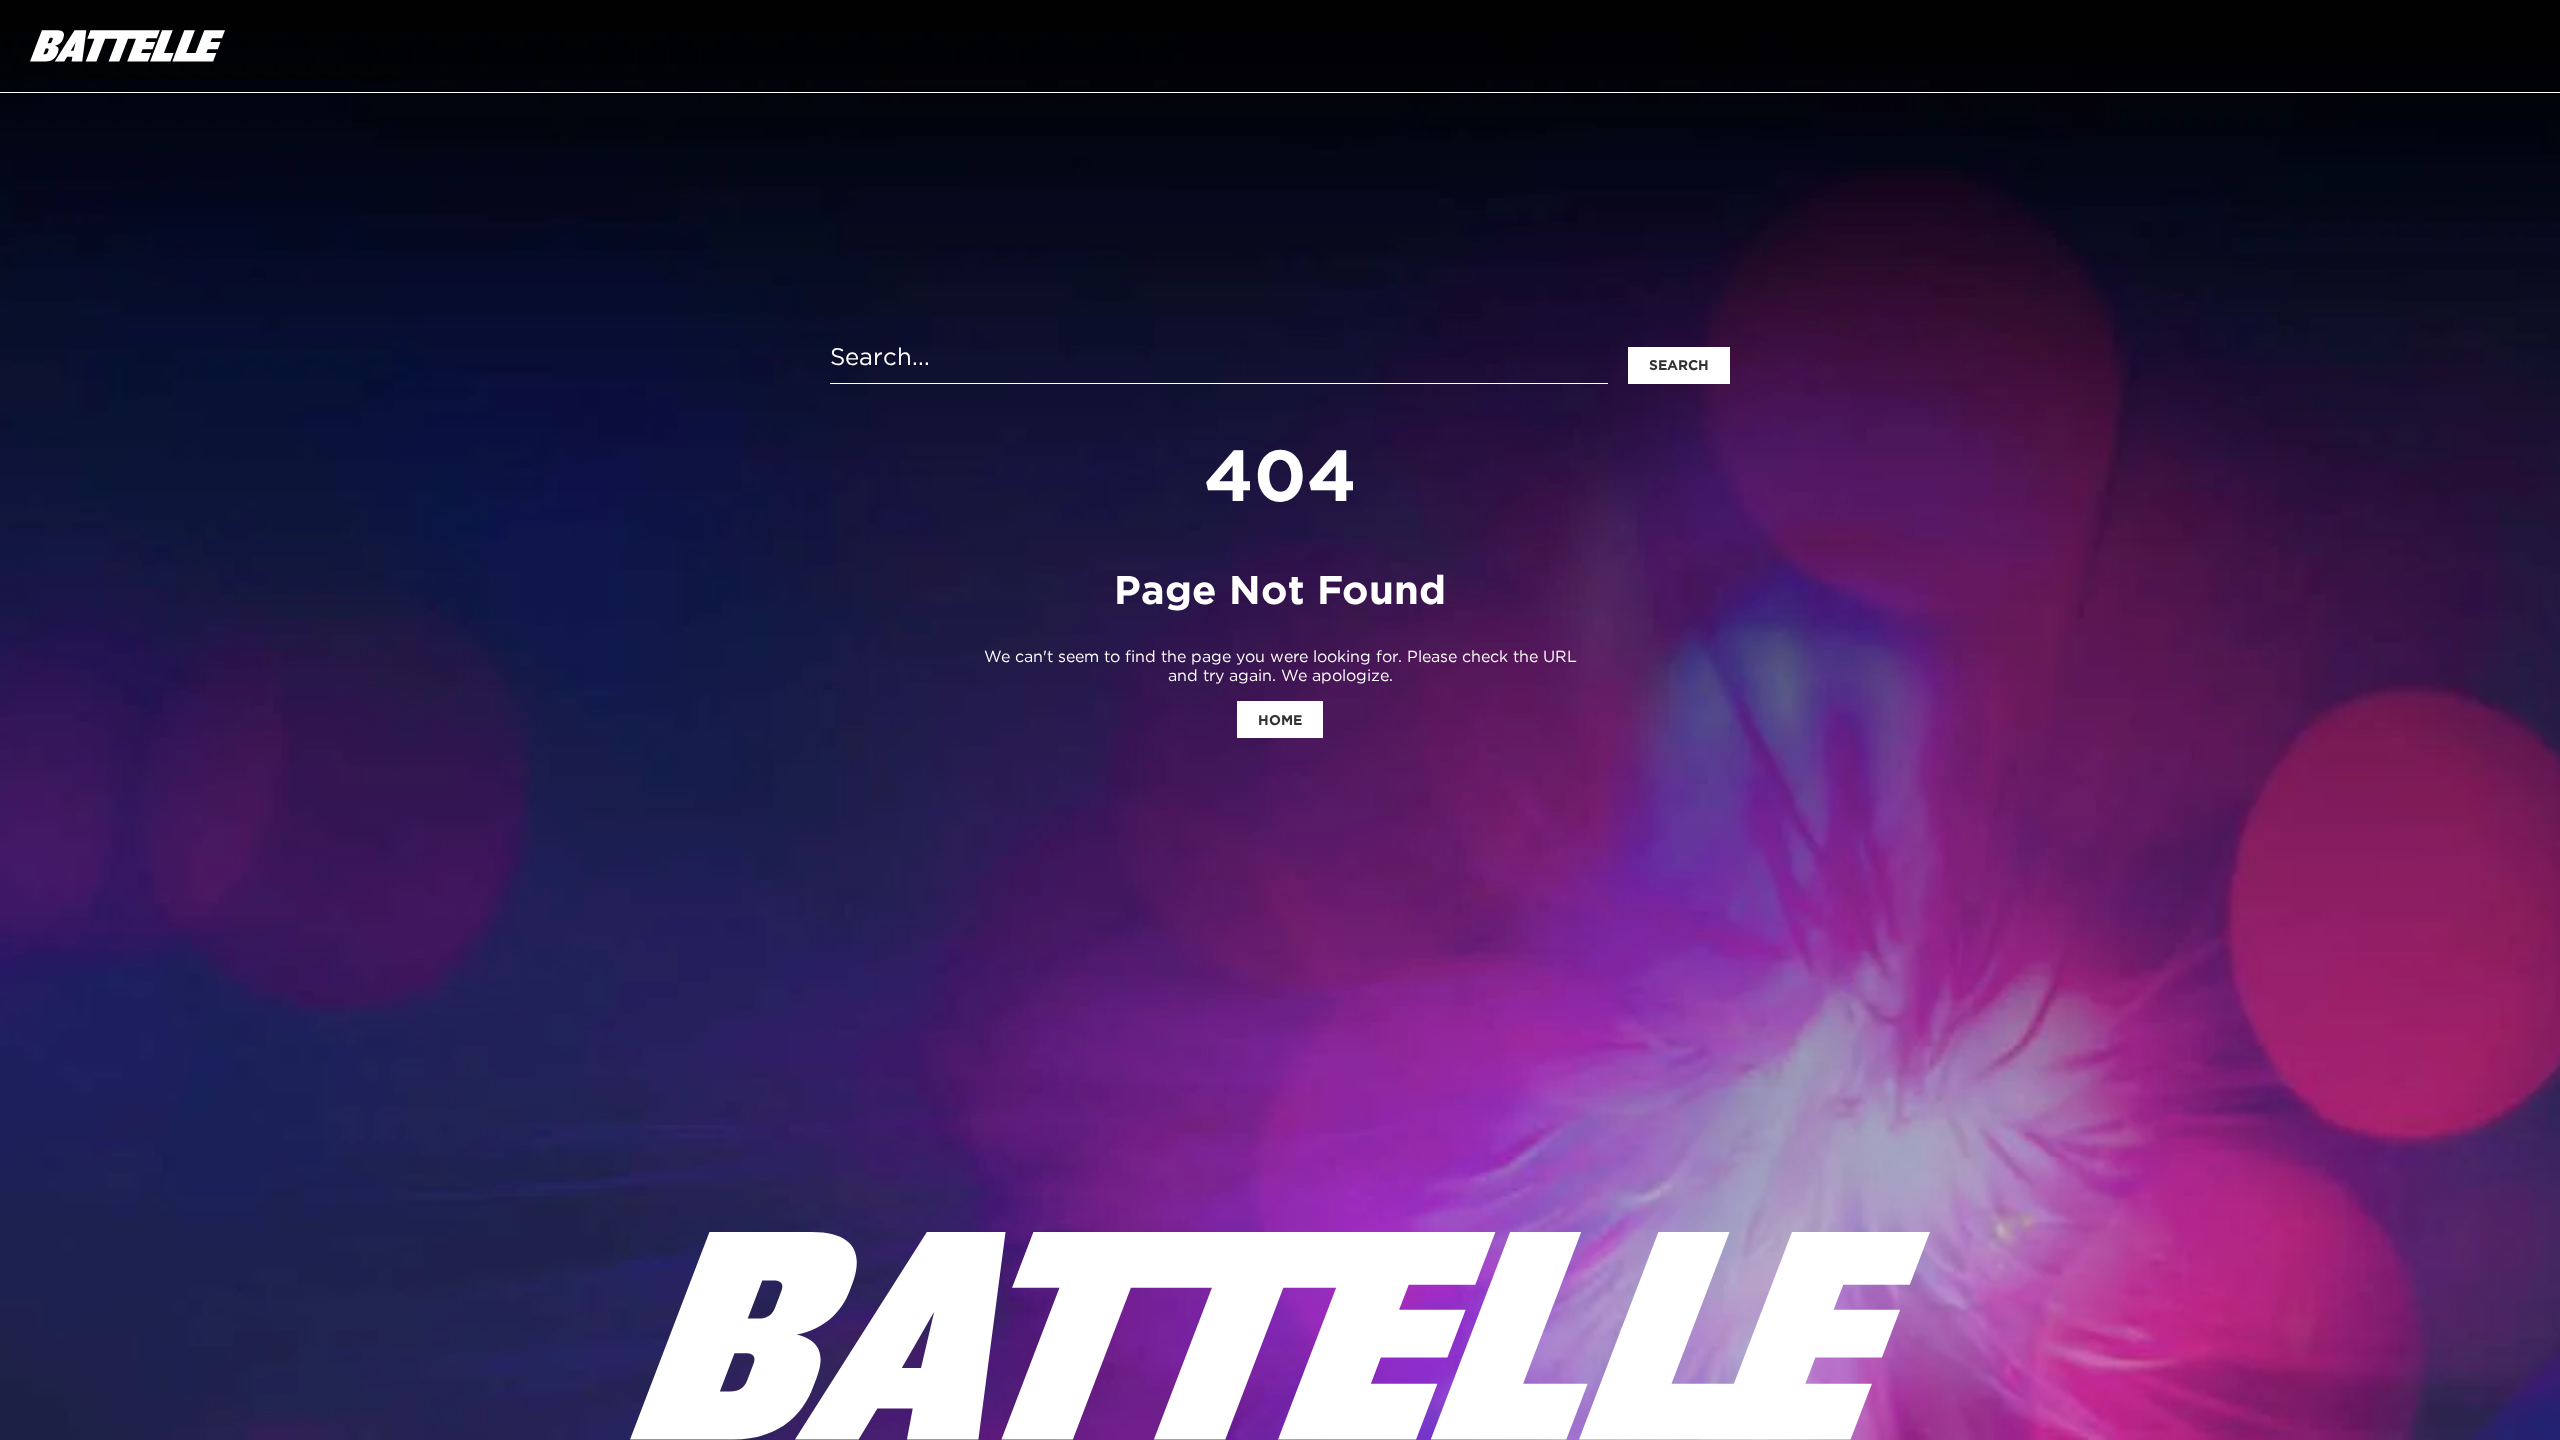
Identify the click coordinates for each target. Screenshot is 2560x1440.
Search (1679, 365)
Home (1280, 720)
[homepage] (127, 46)
